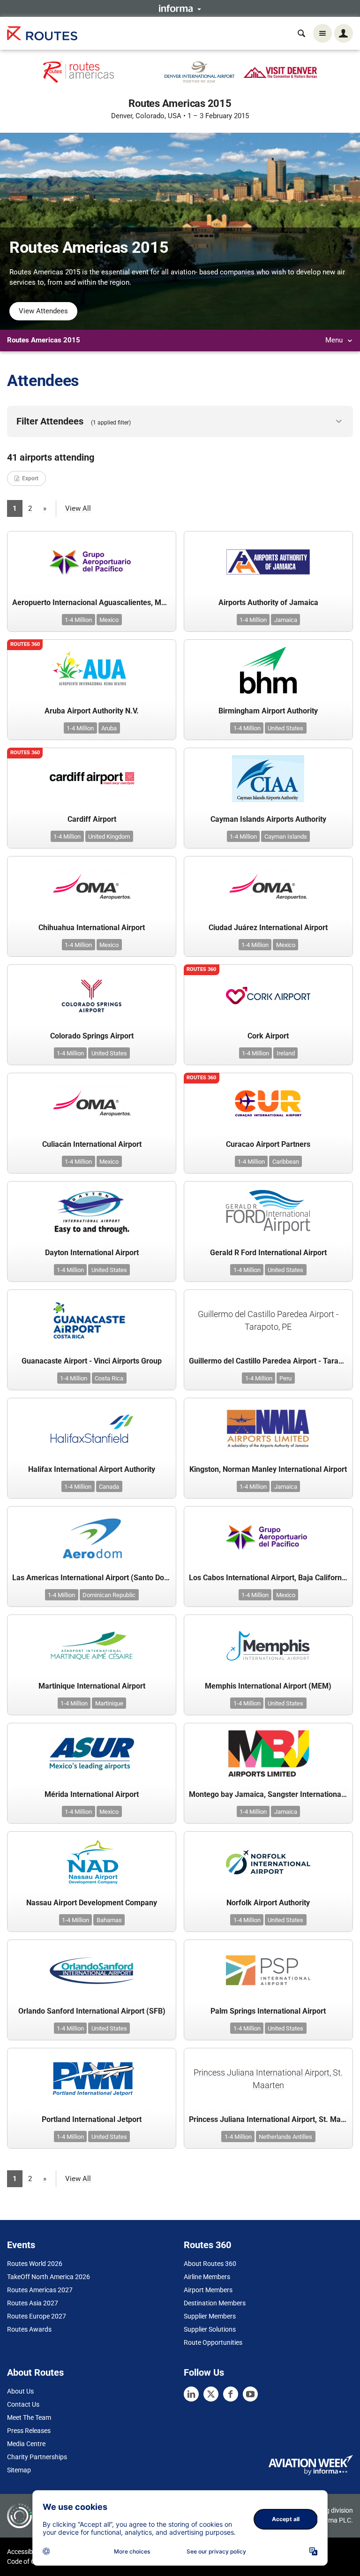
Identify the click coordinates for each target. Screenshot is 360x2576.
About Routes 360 (210, 2264)
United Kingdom (109, 837)
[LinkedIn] (191, 2394)
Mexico (109, 620)
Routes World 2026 (35, 2264)
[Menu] (322, 33)
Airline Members (207, 2277)
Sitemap (19, 2470)
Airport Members (208, 2290)
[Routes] (42, 34)
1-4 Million (78, 620)
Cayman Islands (286, 837)
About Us (20, 2391)
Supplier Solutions (210, 2329)
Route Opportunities (213, 2342)
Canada (109, 1487)
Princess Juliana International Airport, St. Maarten (268, 2079)
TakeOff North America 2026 (49, 2277)
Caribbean (286, 1162)
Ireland (286, 1053)
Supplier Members (210, 2316)
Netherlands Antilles (285, 2137)
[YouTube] (250, 2394)
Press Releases (29, 2431)
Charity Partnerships (37, 2457)
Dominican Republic (109, 1595)
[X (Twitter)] (211, 2394)
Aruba (109, 728)
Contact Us (23, 2404)
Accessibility (25, 2552)
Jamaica (286, 620)
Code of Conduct (31, 2561)
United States (285, 728)
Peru (285, 1378)
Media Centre (26, 2444)
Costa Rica (109, 1378)
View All (78, 508)
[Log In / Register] (344, 33)
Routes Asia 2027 (33, 2303)
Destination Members (215, 2303)
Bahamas (109, 1920)
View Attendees (43, 311)
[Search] (301, 33)
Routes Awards (29, 2329)
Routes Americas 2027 (40, 2290)
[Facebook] (231, 2394)
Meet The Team (29, 2417)
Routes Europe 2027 (37, 2316)
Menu (335, 340)
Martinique (109, 1703)
